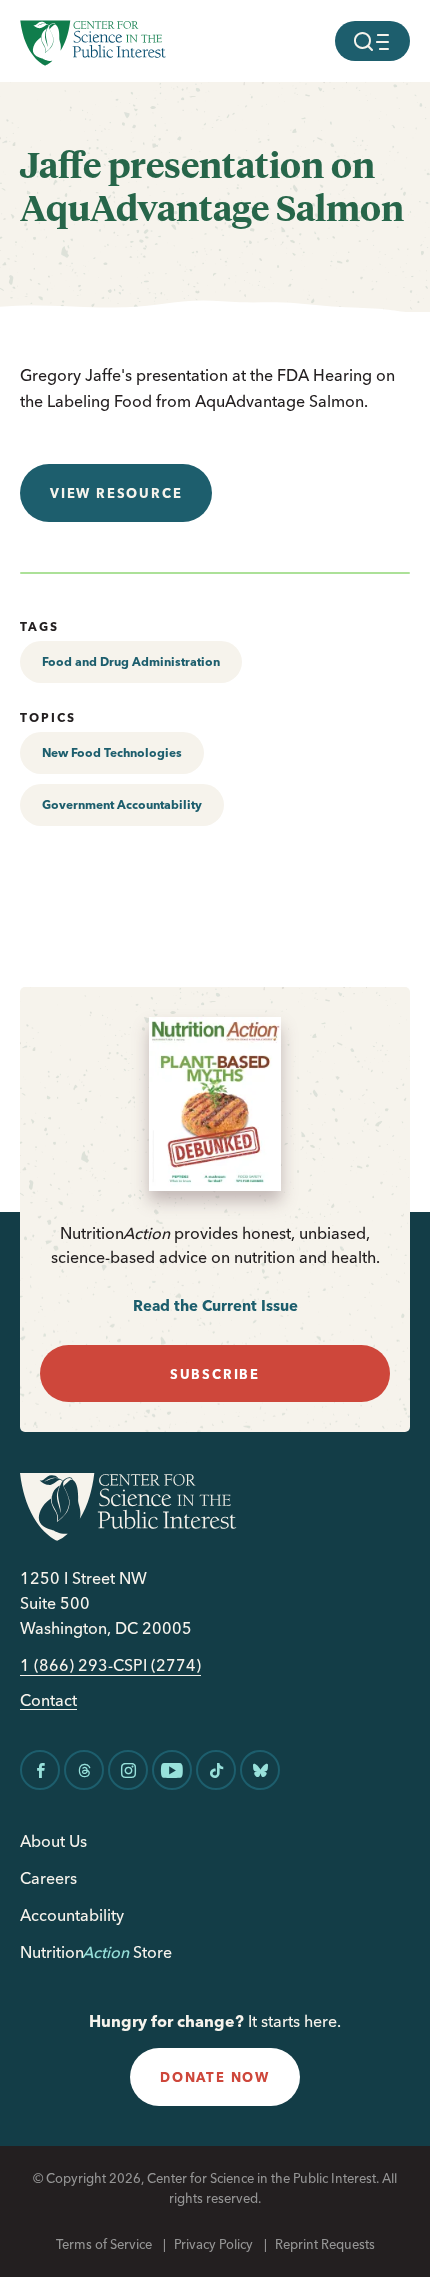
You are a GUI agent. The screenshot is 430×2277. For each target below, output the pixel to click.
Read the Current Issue (215, 1305)
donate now (215, 2077)
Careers (48, 1878)
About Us (53, 1841)
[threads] (84, 1770)
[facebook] (40, 1770)
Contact (48, 1700)
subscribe (215, 1374)
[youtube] (172, 1770)
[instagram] (128, 1770)
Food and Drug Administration (131, 661)
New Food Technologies (112, 752)
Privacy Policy (213, 2244)
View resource (116, 493)
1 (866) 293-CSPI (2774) (110, 1665)
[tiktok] (216, 1770)
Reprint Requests (325, 2244)
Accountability (72, 1915)
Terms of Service (104, 2244)
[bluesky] (260, 1770)
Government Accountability (122, 804)
